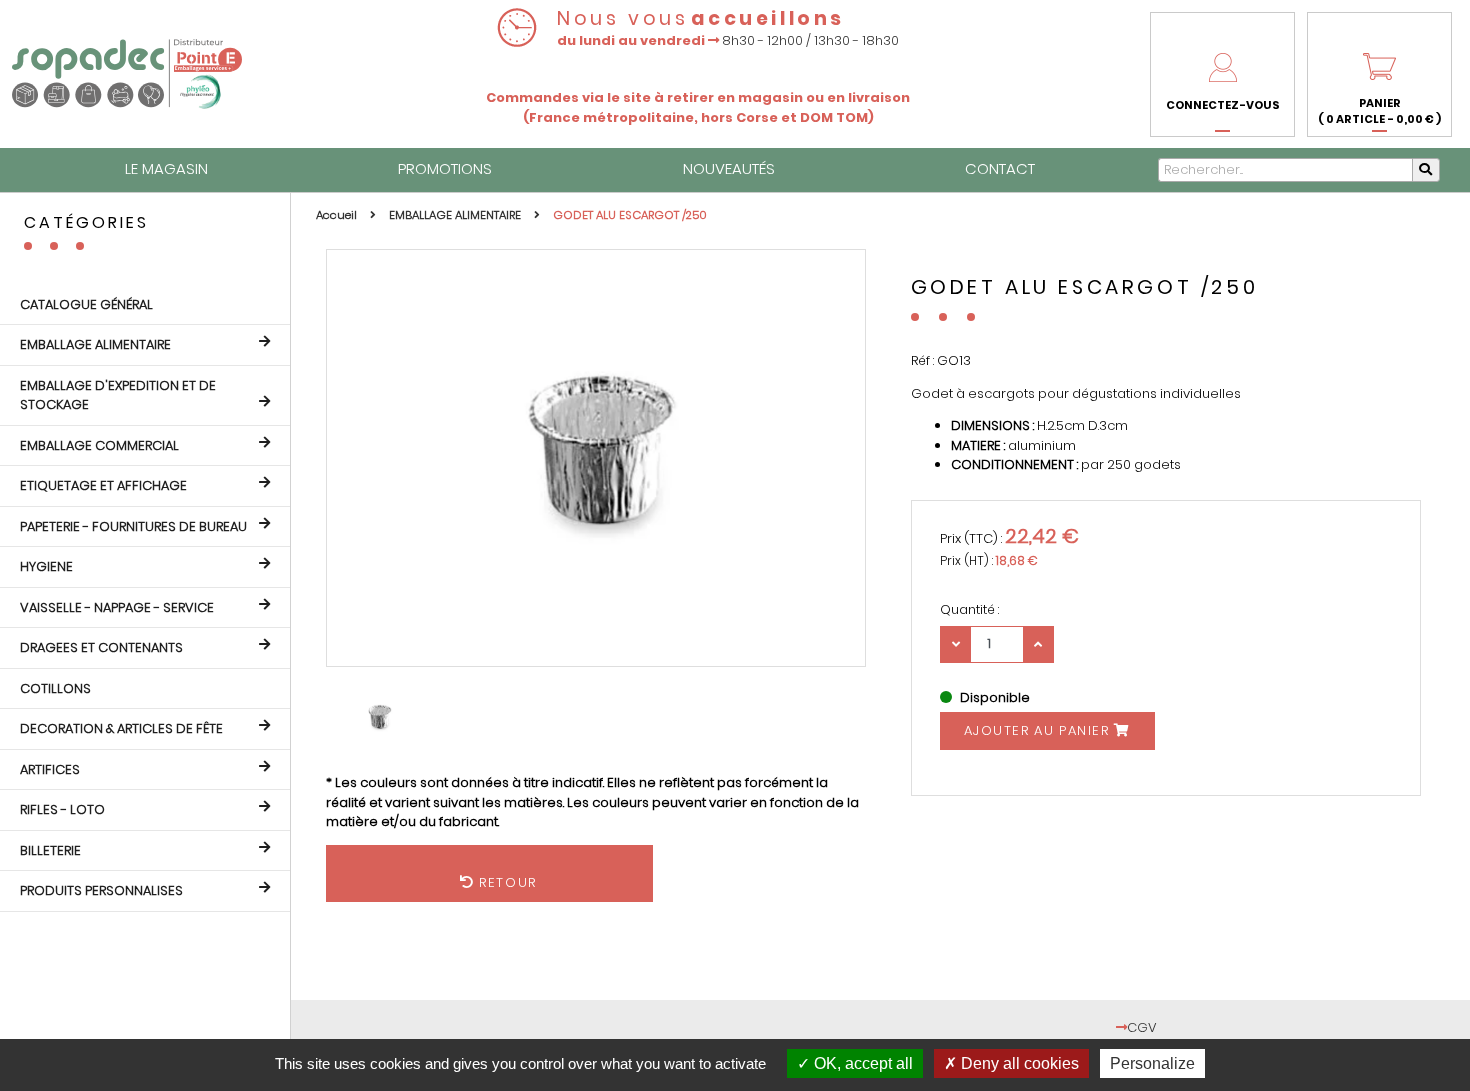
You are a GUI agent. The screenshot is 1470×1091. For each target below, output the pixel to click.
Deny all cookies (1018, 1063)
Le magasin (166, 168)
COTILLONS (55, 688)
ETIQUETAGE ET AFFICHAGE (103, 485)
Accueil (338, 215)
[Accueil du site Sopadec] (127, 73)
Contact (1000, 168)
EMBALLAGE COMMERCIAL (99, 445)
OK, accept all (861, 1063)
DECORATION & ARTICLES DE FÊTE (121, 728)
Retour (552, 882)
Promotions (445, 168)
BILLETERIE (50, 850)
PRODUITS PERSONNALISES (101, 890)
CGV (1142, 1027)
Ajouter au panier (1039, 730)
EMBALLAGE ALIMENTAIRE (95, 344)
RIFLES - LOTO (62, 809)
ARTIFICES (50, 769)
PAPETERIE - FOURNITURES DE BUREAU (133, 526)
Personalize (1152, 1063)
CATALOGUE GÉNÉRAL (86, 304)
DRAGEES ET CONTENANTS (101, 647)
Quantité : (969, 609)
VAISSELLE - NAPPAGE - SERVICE (117, 607)
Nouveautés (729, 168)
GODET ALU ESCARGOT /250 (630, 215)
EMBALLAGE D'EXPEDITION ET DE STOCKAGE (118, 395)
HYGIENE (46, 566)
